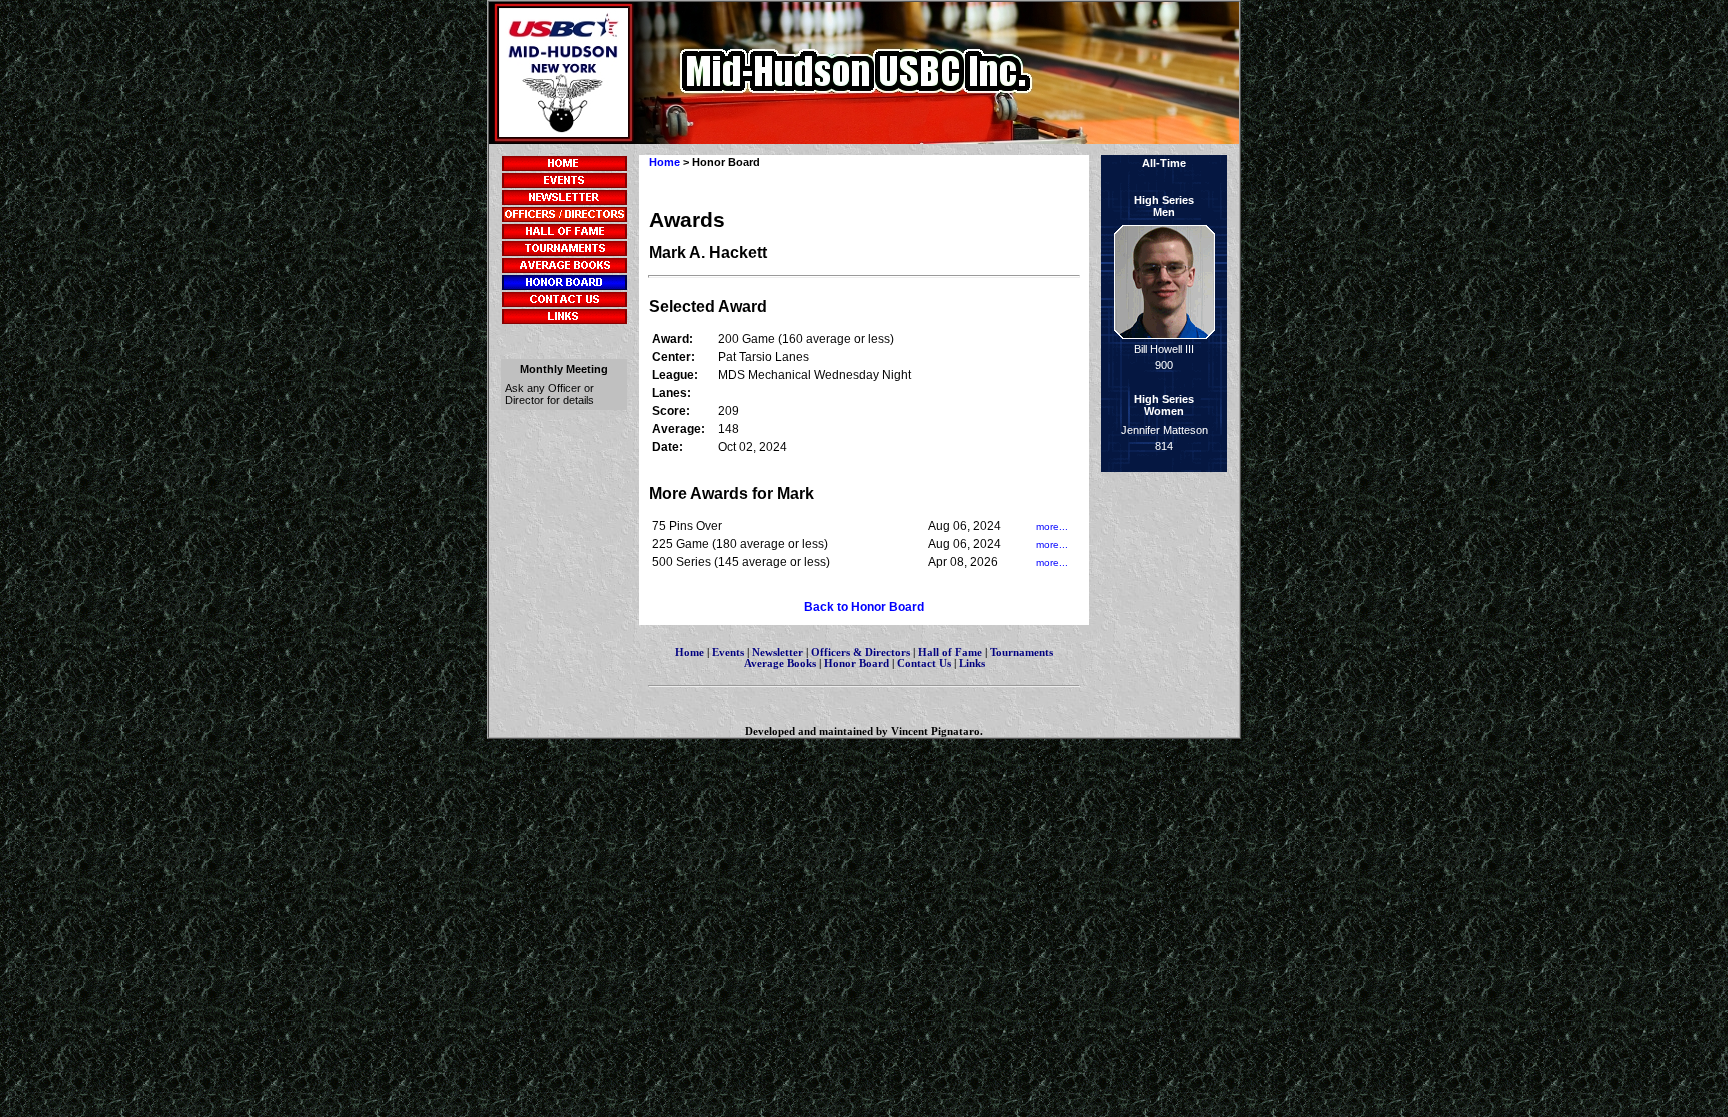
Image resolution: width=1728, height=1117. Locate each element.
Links (972, 663)
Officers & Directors (862, 652)
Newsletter (777, 652)
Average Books (780, 663)
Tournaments (1021, 652)
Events (728, 652)
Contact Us (924, 663)
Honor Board (856, 663)
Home (664, 162)
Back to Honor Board (864, 607)
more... (1052, 526)
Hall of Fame (950, 652)
